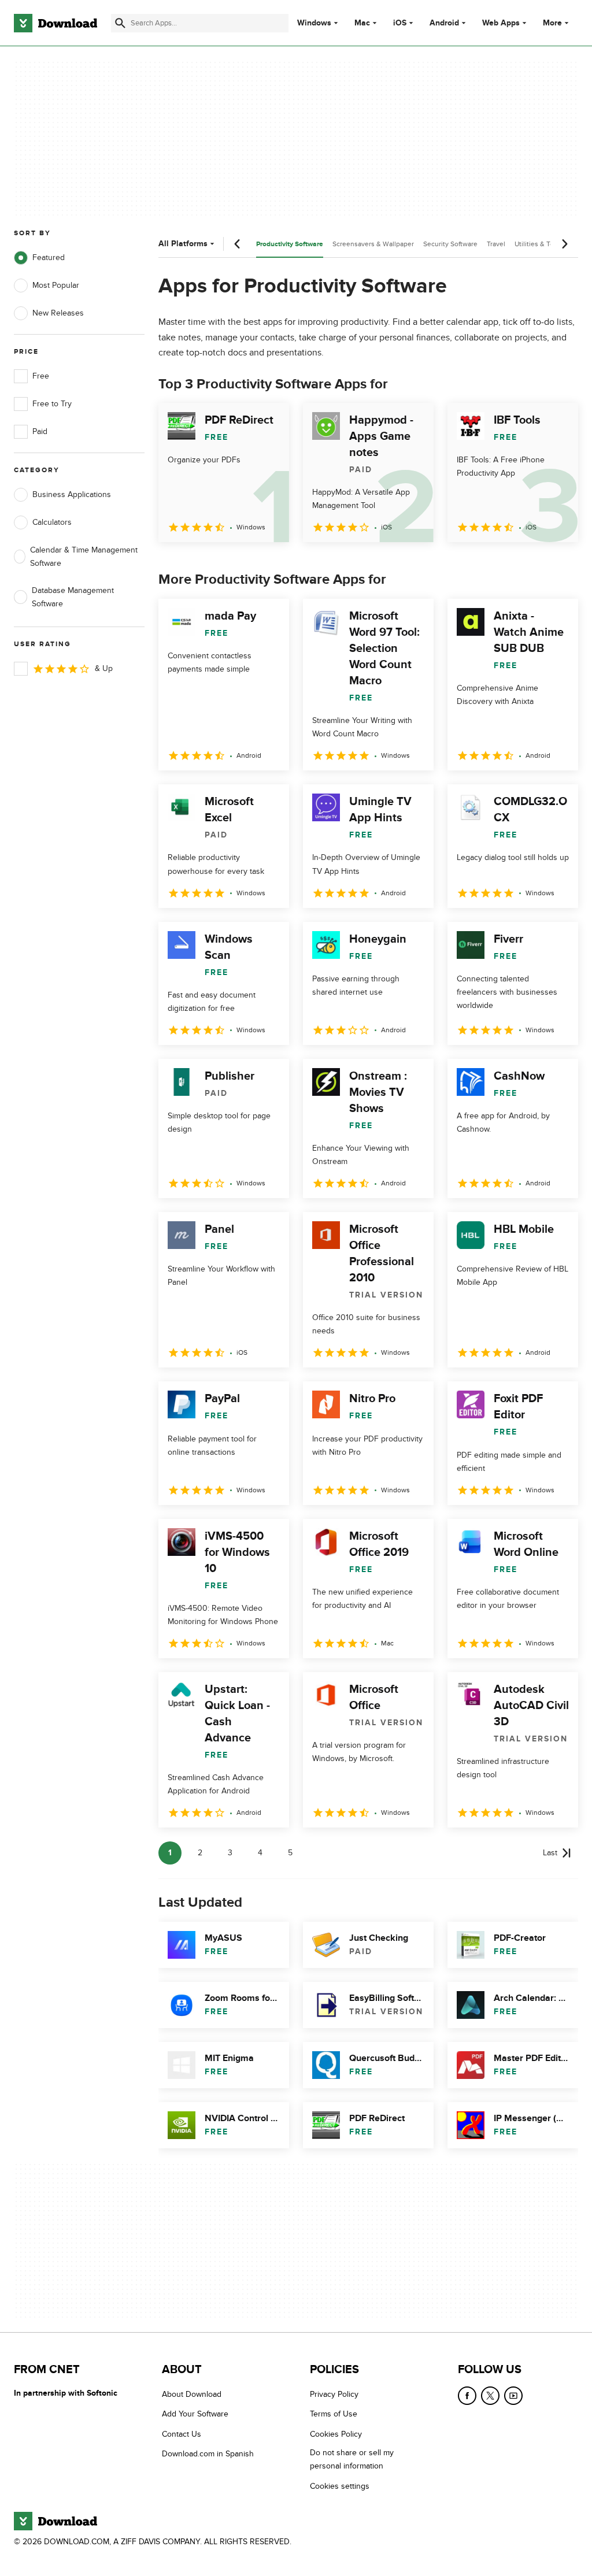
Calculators (52, 522)
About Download (192, 2394)
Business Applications (72, 494)
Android (444, 23)
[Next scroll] (564, 244)
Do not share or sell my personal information (352, 2459)
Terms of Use (334, 2414)
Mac (362, 23)
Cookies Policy (336, 2434)
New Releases (58, 313)
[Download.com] (55, 23)
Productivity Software (290, 244)
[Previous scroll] (238, 244)
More (552, 23)
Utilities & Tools (539, 244)
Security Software (450, 244)
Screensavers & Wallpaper (373, 244)
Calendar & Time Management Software (84, 557)
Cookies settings (340, 2486)
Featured (49, 257)
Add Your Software (195, 2414)
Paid (40, 431)
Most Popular (56, 285)
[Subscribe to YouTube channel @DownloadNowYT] (513, 2396)
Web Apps (501, 23)
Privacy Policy (334, 2394)
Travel (496, 244)
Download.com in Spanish (208, 2454)
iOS (400, 23)
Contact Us (182, 2434)
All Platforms (183, 244)
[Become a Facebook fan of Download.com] (467, 2396)
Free (41, 376)
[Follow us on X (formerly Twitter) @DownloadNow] (490, 2396)
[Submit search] (120, 23)
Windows (314, 23)
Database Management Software (73, 597)
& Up (104, 668)
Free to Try (52, 404)
